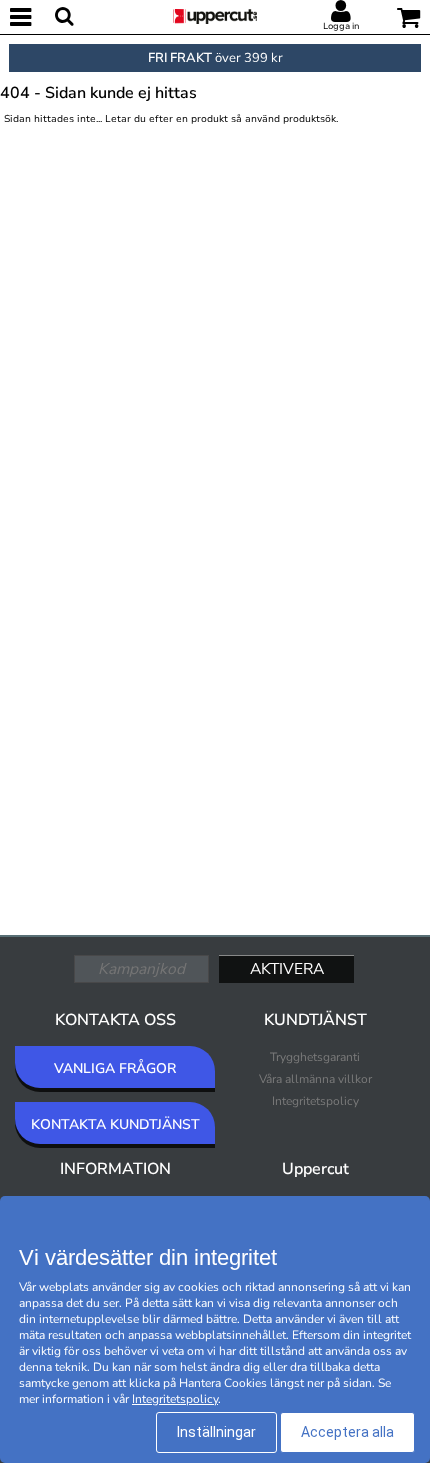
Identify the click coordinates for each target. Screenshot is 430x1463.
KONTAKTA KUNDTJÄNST (115, 1124)
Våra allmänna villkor (315, 1079)
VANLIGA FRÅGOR (115, 1068)
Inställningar (216, 1432)
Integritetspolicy (315, 1101)
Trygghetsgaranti (315, 1057)
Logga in (341, 26)
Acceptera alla (347, 1432)
